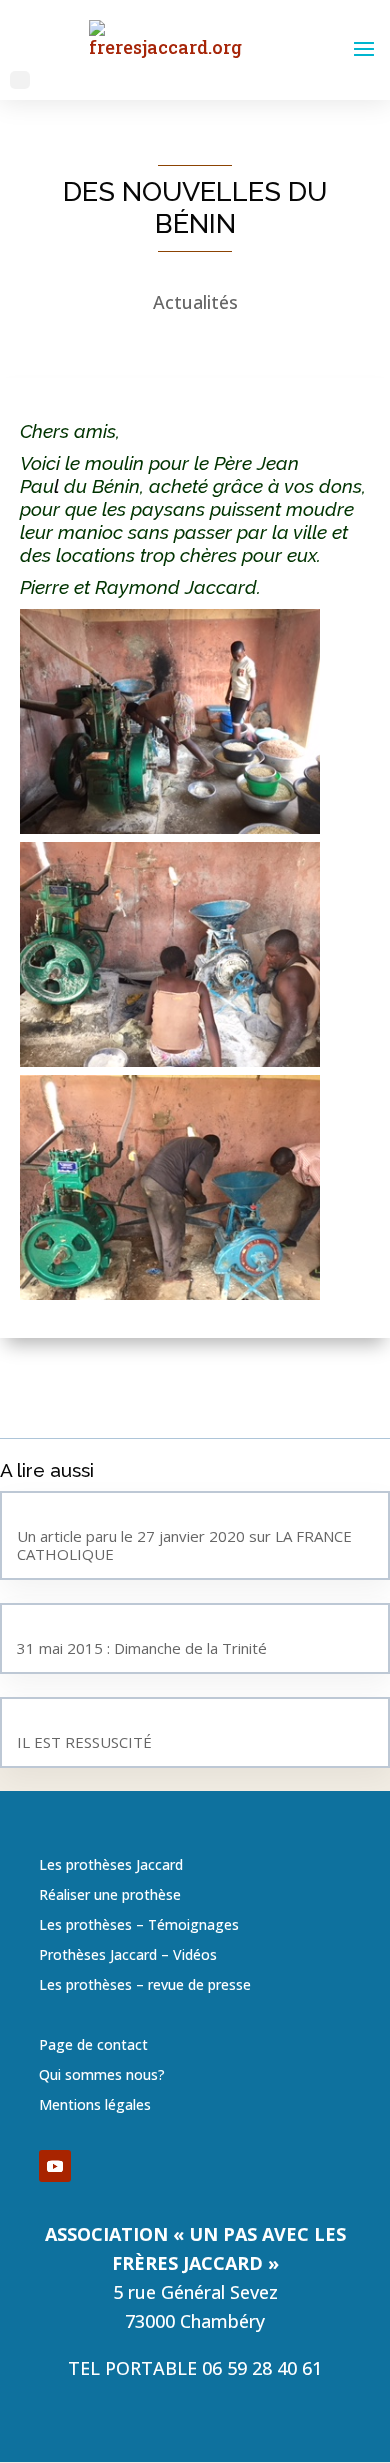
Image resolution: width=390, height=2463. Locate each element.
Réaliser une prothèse (110, 1896)
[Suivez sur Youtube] (55, 2166)
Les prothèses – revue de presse (145, 1986)
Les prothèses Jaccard (111, 1866)
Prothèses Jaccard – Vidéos (128, 1956)
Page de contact (93, 2046)
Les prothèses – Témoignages (139, 1926)
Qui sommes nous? (102, 2076)
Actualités (195, 302)
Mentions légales (95, 2106)
